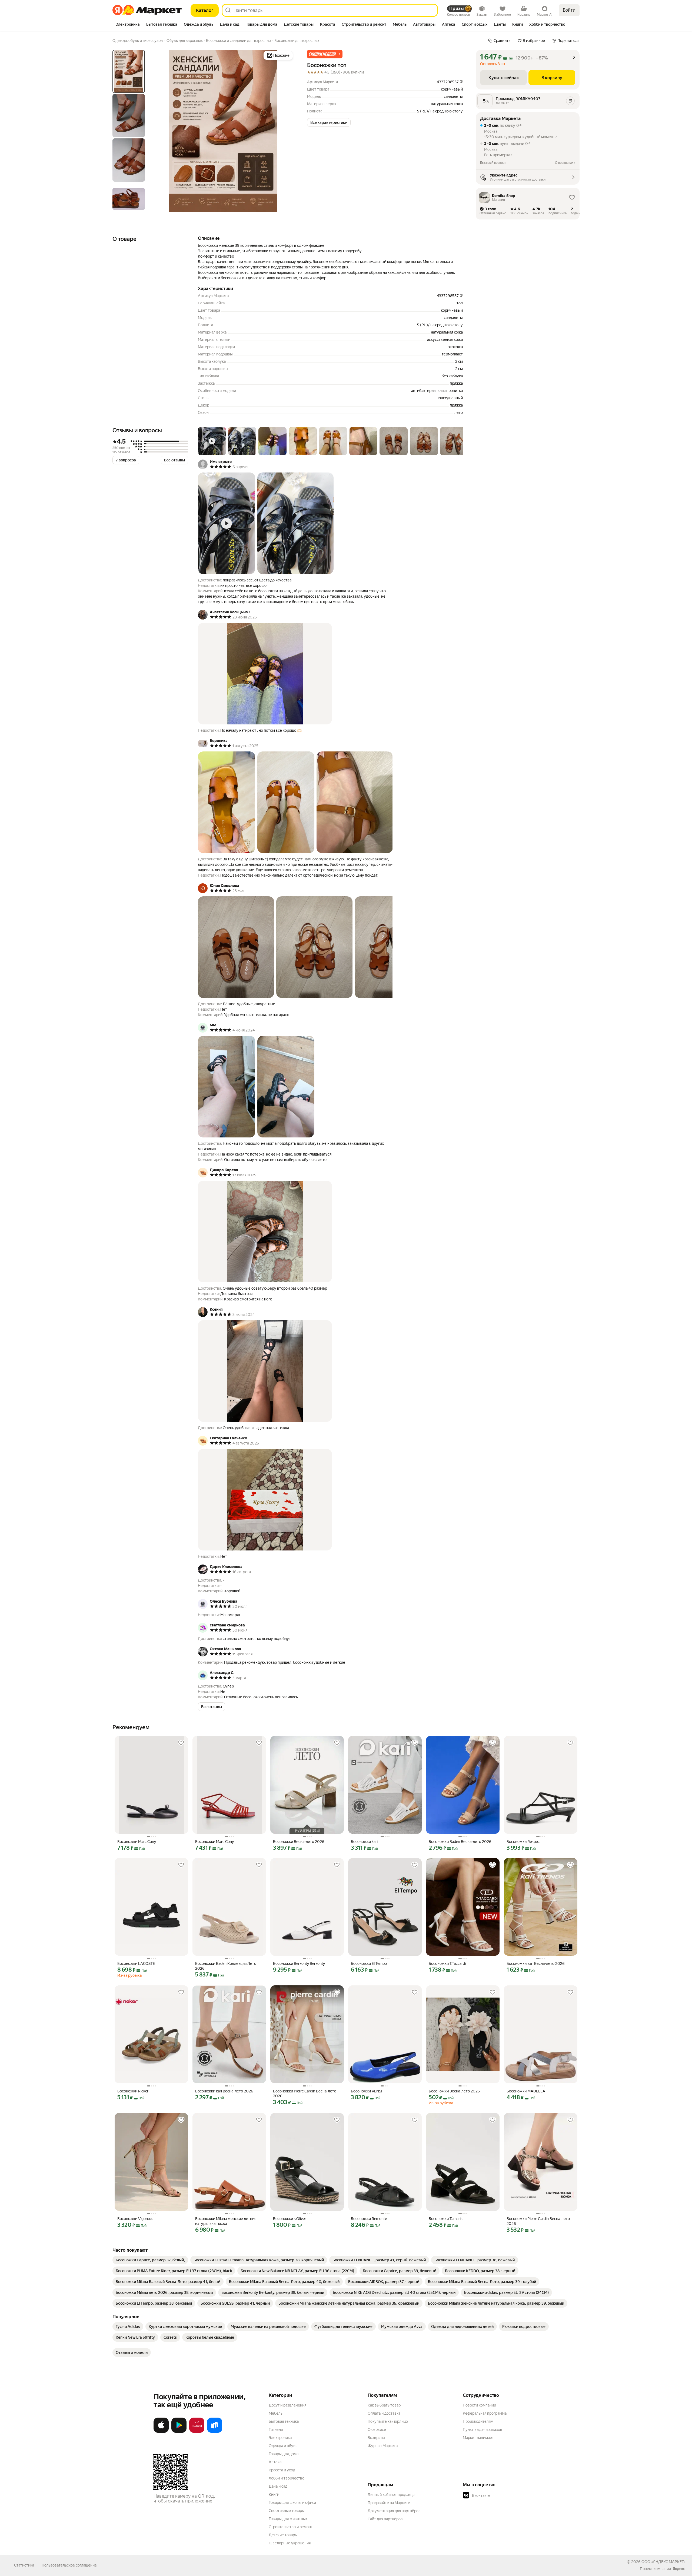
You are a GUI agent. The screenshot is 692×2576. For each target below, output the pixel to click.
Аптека (275, 2462)
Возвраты (376, 2438)
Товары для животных (288, 2519)
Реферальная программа (485, 2413)
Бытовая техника (284, 2421)
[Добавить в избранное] (181, 1743)
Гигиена (276, 2429)
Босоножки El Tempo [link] (369, 1963)
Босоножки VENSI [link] (367, 2091)
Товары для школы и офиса (292, 2502)
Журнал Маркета (383, 2446)
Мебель (276, 2413)
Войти (569, 10)
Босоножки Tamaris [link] (446, 2219)
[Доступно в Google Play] (179, 2432)
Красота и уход (282, 2470)
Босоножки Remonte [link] (369, 2219)
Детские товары (283, 2535)
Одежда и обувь (283, 2446)
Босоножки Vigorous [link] (135, 2219)
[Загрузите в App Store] (161, 2432)
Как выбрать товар (384, 2405)
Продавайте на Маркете (389, 2503)
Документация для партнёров (394, 2511)
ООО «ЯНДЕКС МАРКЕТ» (663, 2562)
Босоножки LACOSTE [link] (136, 1963)
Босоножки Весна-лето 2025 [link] (454, 2091)
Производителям (478, 2421)
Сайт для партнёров (385, 2519)
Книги (274, 2494)
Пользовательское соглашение (69, 2565)
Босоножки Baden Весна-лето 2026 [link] (460, 1842)
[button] (325, 54)
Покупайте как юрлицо (388, 2421)
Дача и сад (278, 2486)
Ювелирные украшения (290, 2543)
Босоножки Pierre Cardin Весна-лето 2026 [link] (305, 2094)
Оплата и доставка (384, 2413)
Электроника (280, 2438)
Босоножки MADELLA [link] (526, 2091)
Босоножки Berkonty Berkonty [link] (299, 1963)
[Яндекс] (679, 2569)
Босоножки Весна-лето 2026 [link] (299, 1842)
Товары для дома (284, 2454)
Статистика (24, 2565)
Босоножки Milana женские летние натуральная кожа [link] (226, 2221)
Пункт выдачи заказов (483, 2429)
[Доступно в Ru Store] (215, 2432)
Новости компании (479, 2405)
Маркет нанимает (478, 2438)
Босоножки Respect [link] (524, 1842)
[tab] (128, 25)
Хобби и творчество (287, 2478)
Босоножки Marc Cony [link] (137, 1842)
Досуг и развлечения (287, 2405)
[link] (150, 2260)
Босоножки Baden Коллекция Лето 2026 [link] (226, 1966)
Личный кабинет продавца (391, 2495)
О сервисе (377, 2429)
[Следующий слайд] (285, 131)
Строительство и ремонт (291, 2527)
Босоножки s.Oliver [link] (290, 2219)
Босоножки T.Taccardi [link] (447, 1963)
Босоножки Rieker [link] (133, 2091)
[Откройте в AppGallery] (197, 2432)
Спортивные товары (287, 2511)
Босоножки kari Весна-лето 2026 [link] (536, 1963)
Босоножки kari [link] (364, 1842)
